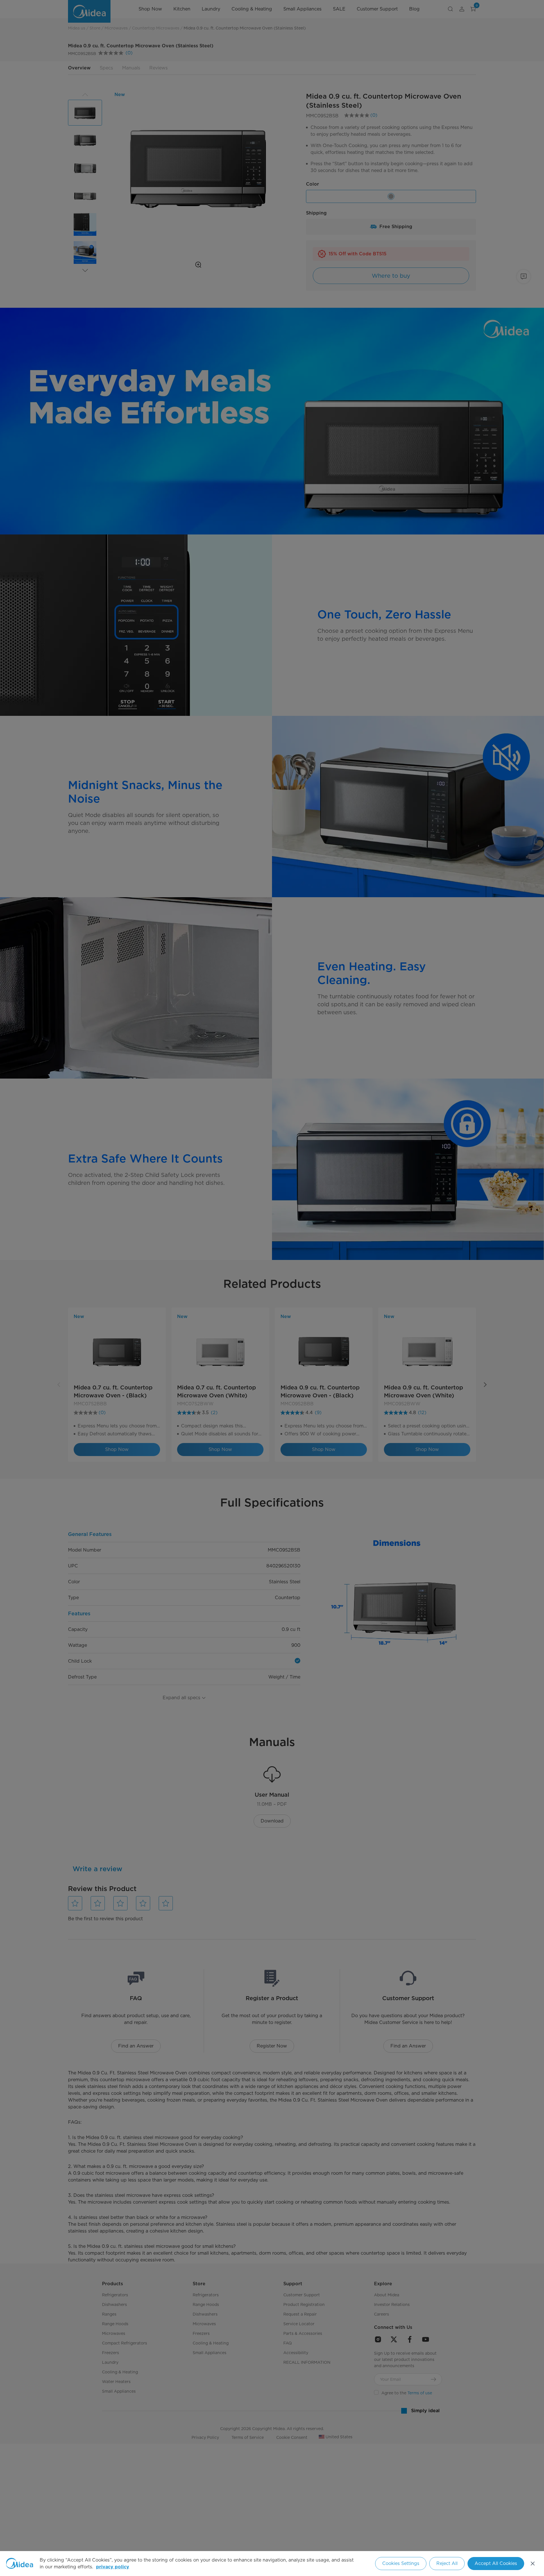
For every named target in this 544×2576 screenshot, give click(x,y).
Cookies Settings (401, 2563)
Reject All (447, 2563)
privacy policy (113, 2567)
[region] (272, 2564)
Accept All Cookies (496, 2563)
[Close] (533, 2564)
